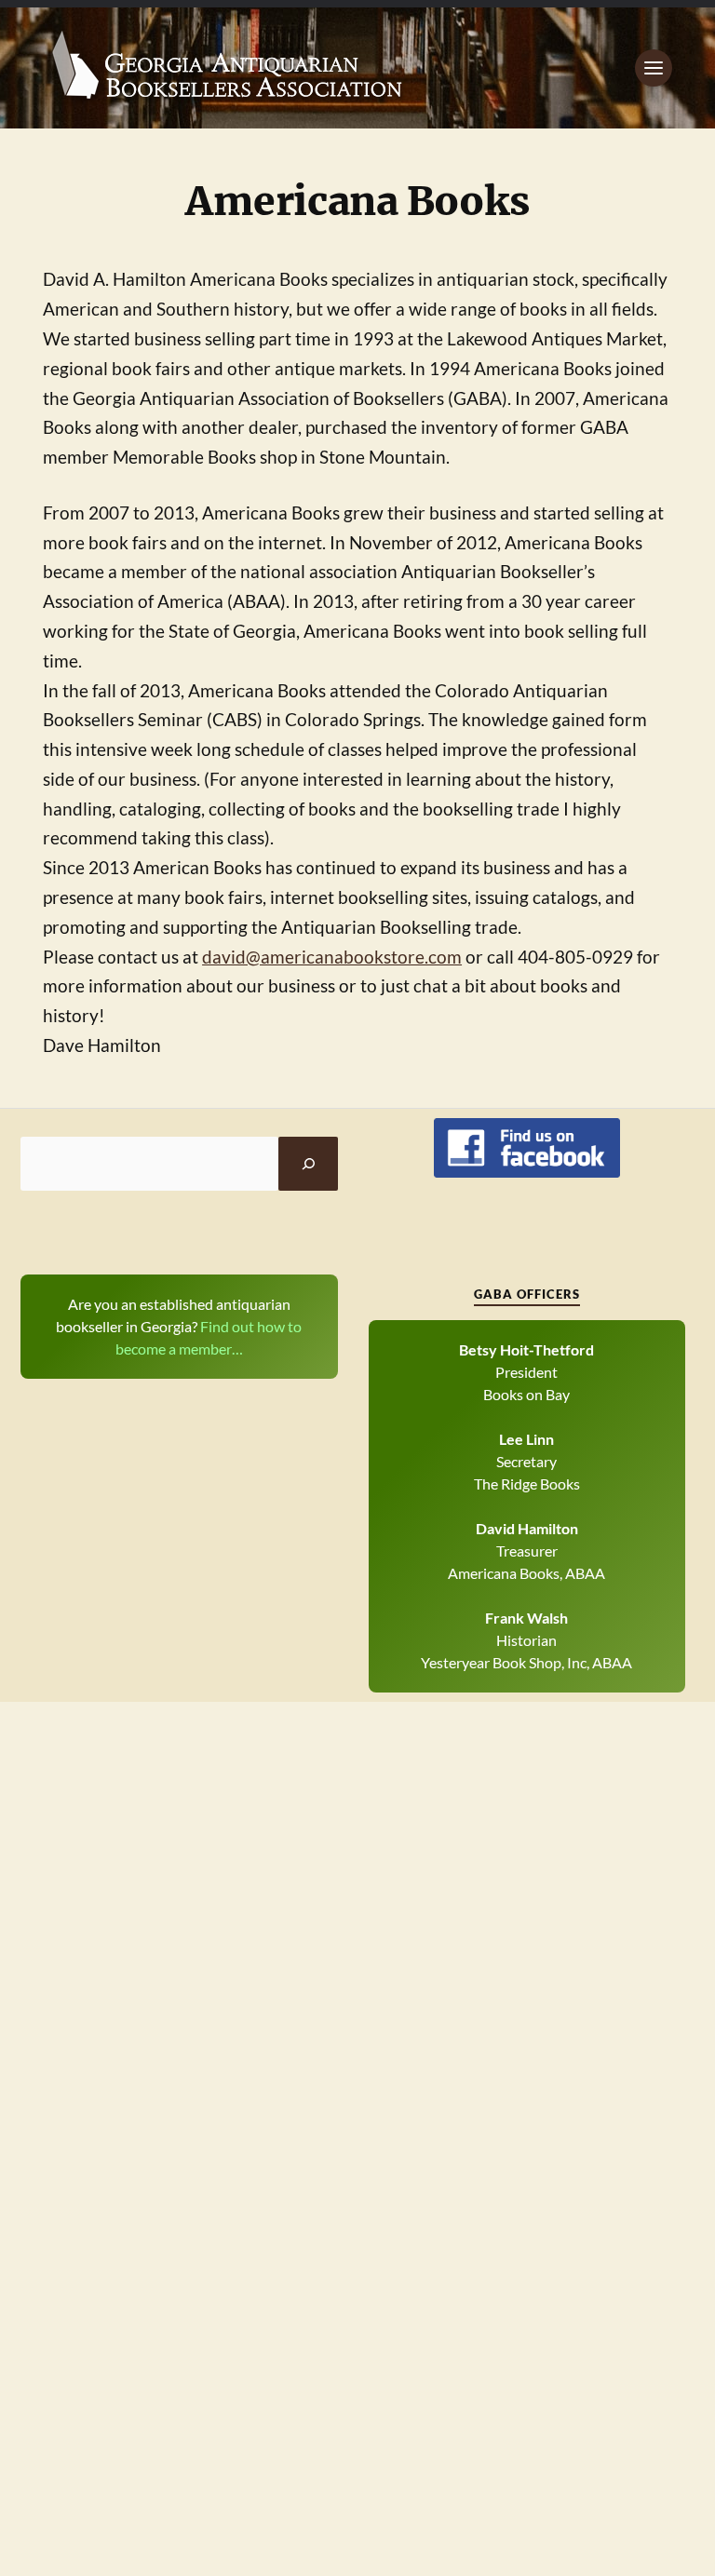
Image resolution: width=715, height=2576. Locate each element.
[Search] (308, 1164)
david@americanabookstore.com (332, 957)
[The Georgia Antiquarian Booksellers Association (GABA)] (357, 68)
